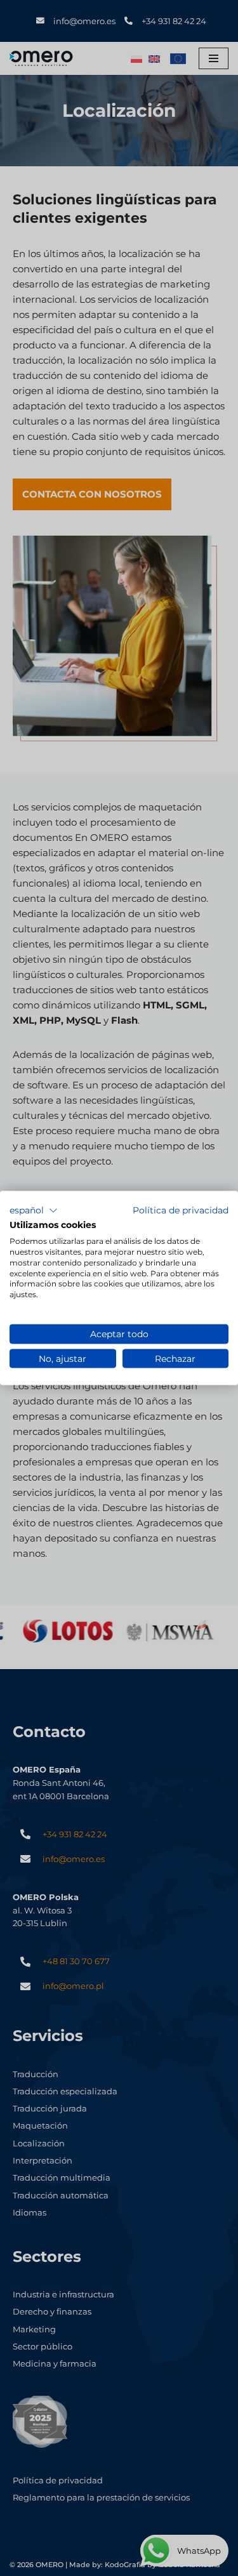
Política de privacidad (181, 1210)
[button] (34, 1210)
